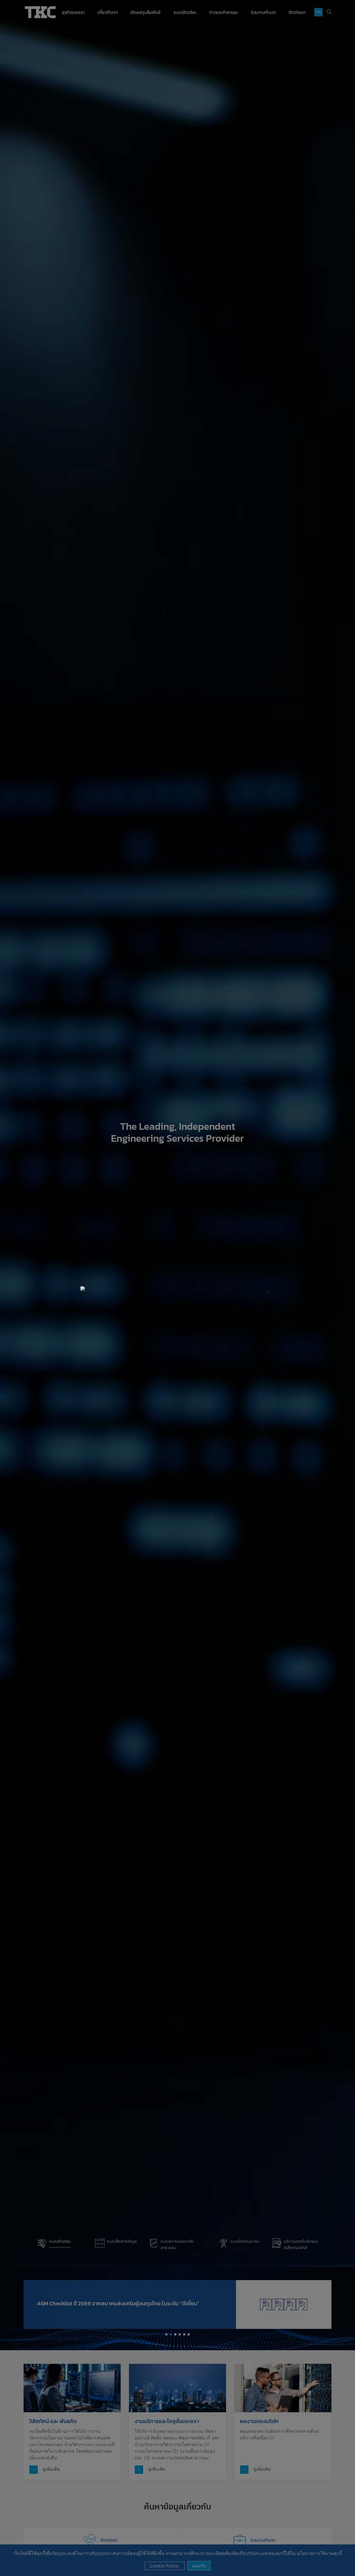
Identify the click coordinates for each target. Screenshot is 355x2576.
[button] (71, 1288)
